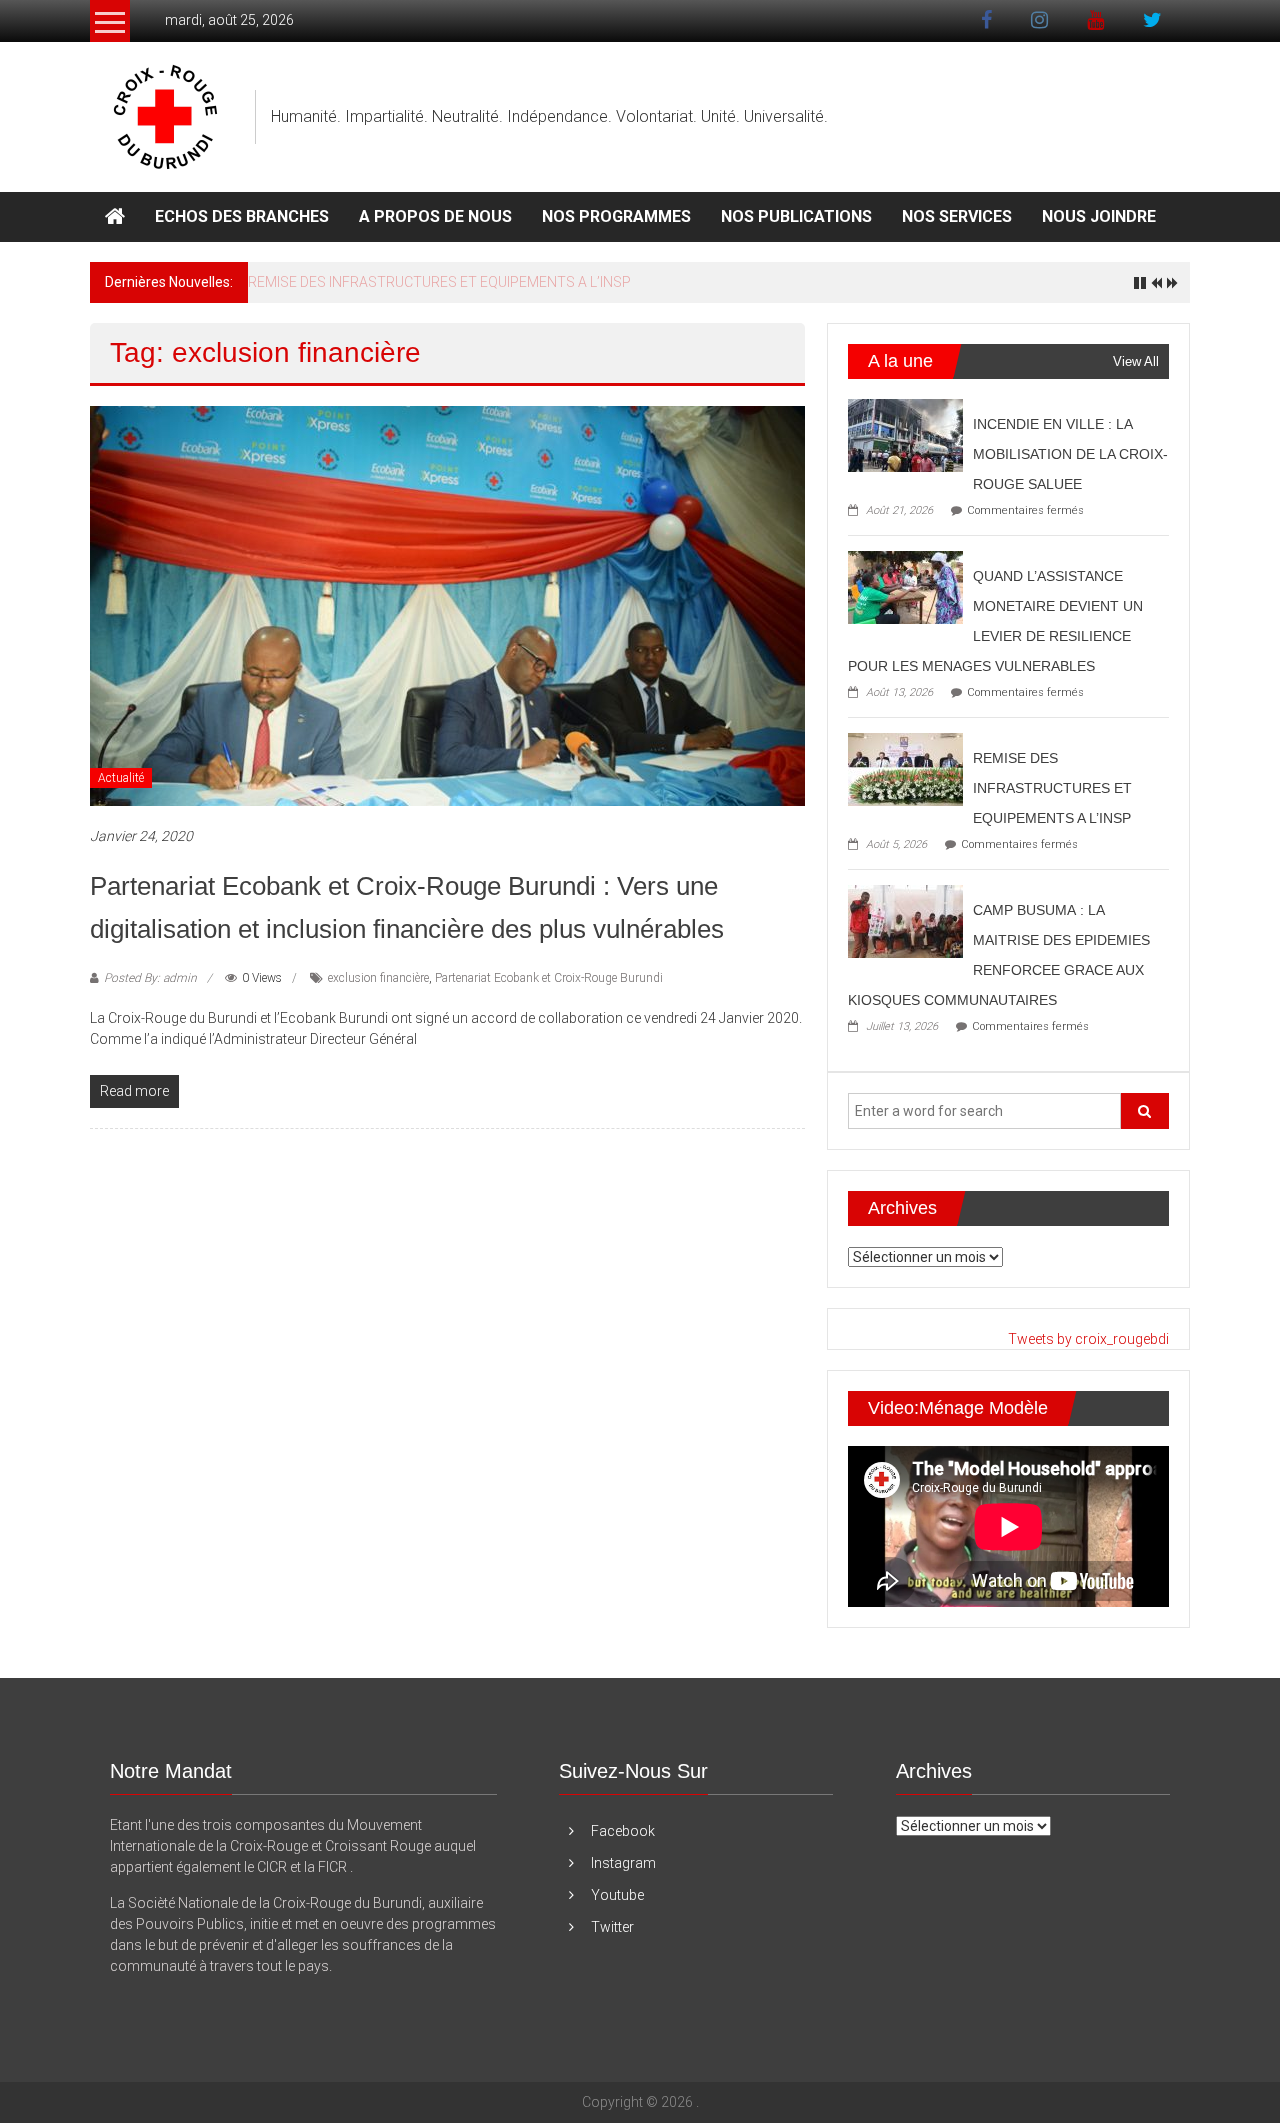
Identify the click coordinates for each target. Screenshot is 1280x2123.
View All (1136, 361)
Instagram (623, 1863)
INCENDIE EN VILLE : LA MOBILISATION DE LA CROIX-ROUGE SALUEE (1070, 454)
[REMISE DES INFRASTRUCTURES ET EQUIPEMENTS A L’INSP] (905, 768)
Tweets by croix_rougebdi (1088, 1339)
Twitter (612, 1927)
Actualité (121, 778)
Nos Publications (796, 216)
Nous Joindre (1099, 216)
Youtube (617, 1895)
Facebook (623, 1831)
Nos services (957, 216)
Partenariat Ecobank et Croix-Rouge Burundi (549, 978)
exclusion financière (378, 978)
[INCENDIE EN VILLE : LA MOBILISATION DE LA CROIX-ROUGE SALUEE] (905, 434)
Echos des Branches (242, 216)
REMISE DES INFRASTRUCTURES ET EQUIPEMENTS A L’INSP (439, 282)
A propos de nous (435, 216)
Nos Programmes (616, 216)
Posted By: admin (150, 978)
